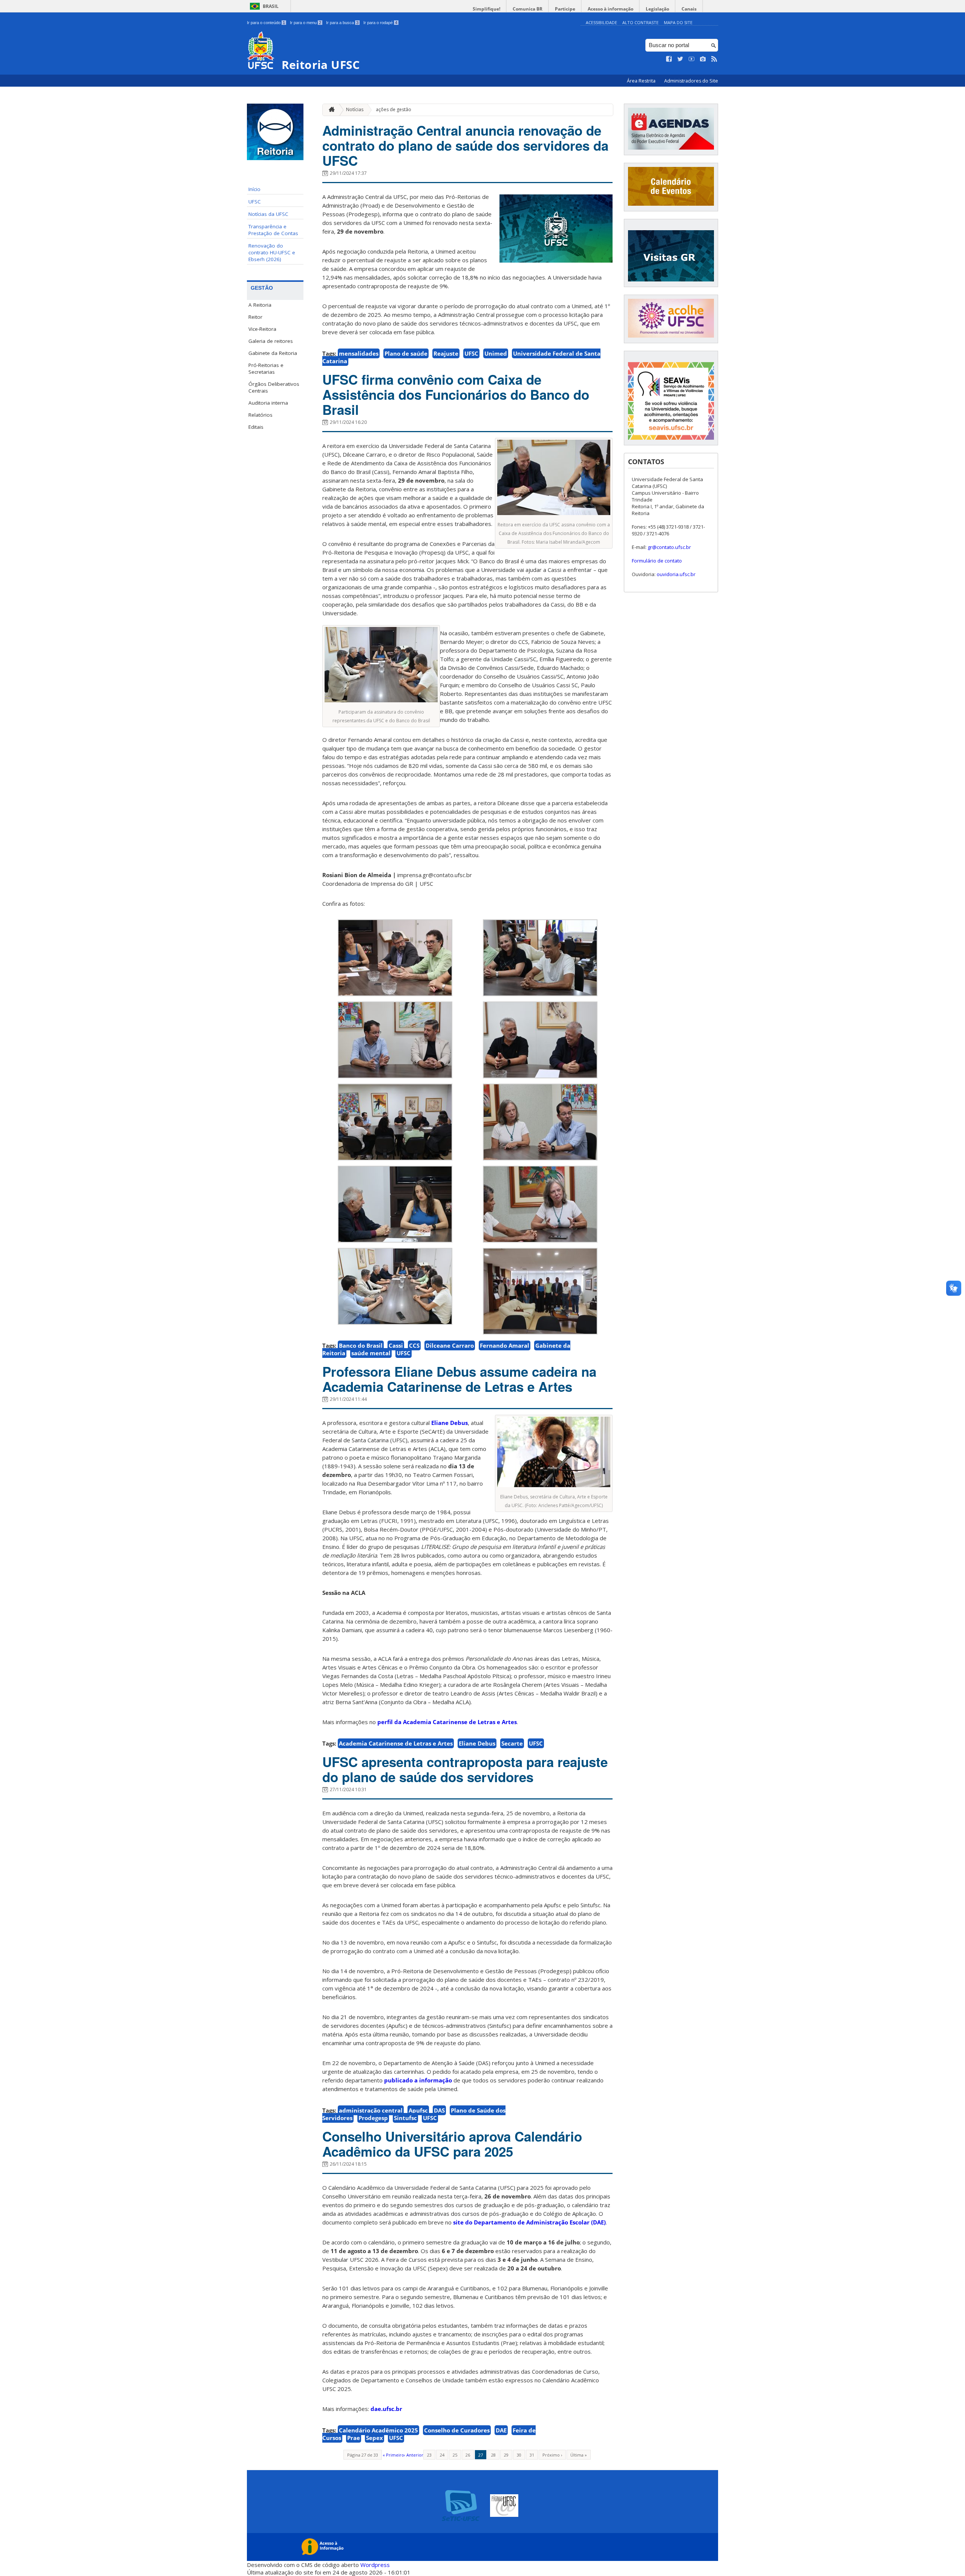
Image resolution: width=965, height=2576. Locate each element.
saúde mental (371, 1353)
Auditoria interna (268, 403)
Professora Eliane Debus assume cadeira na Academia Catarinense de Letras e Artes (459, 1379)
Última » (579, 2455)
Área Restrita (642, 81)
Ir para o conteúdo (266, 23)
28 (493, 2455)
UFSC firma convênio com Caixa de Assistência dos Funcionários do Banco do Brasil (456, 394)
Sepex (375, 2438)
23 (429, 2455)
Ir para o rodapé (380, 23)
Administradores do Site (691, 81)
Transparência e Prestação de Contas (273, 230)
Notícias (355, 109)
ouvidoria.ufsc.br (676, 574)
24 (442, 2455)
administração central (371, 2110)
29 (506, 2455)
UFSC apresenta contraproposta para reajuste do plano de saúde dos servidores (465, 1769)
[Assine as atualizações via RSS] (714, 59)
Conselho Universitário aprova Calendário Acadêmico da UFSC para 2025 (452, 2144)
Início (254, 189)
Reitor (255, 317)
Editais (256, 427)
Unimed (496, 353)
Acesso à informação (610, 9)
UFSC (255, 202)
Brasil (271, 6)
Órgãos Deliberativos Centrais (274, 387)
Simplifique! (486, 9)
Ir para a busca (342, 23)
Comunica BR (528, 9)
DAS (439, 2110)
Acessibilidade (601, 22)
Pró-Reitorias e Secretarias (266, 368)
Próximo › (552, 2455)
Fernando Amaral (505, 1345)
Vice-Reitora (262, 329)
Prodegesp (373, 2118)
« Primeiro (393, 2455)
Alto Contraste (640, 22)
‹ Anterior (414, 2455)
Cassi (396, 1345)
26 (468, 2455)
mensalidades (359, 353)
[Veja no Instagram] (703, 59)
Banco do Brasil (361, 1345)
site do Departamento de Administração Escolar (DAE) (529, 2222)
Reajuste (446, 353)
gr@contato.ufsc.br (669, 547)
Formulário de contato (657, 561)
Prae (354, 2438)
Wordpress (375, 2565)
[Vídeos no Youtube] (692, 59)
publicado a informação (418, 2080)
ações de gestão (394, 109)
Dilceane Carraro (450, 1345)
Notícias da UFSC (268, 214)
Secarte (512, 1743)
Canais (689, 9)
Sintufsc (405, 2118)
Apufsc (418, 2110)
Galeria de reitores (271, 341)
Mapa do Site (678, 22)
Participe (565, 9)
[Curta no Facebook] (669, 59)
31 (532, 2455)
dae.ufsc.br (386, 2409)
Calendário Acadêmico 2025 (378, 2430)
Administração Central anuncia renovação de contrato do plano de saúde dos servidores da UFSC (465, 145)
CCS (414, 1345)
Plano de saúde (406, 353)
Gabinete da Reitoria (273, 353)
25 (455, 2455)
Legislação (657, 9)
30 (519, 2455)
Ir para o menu (306, 23)
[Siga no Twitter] (680, 59)
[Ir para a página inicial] (330, 110)
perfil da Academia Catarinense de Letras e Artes (447, 1722)
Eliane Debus (450, 1423)
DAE (501, 2430)
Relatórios (260, 415)
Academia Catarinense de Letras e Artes (396, 1743)
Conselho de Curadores (457, 2430)
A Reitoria (260, 305)
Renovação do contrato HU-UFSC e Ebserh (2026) (272, 252)
